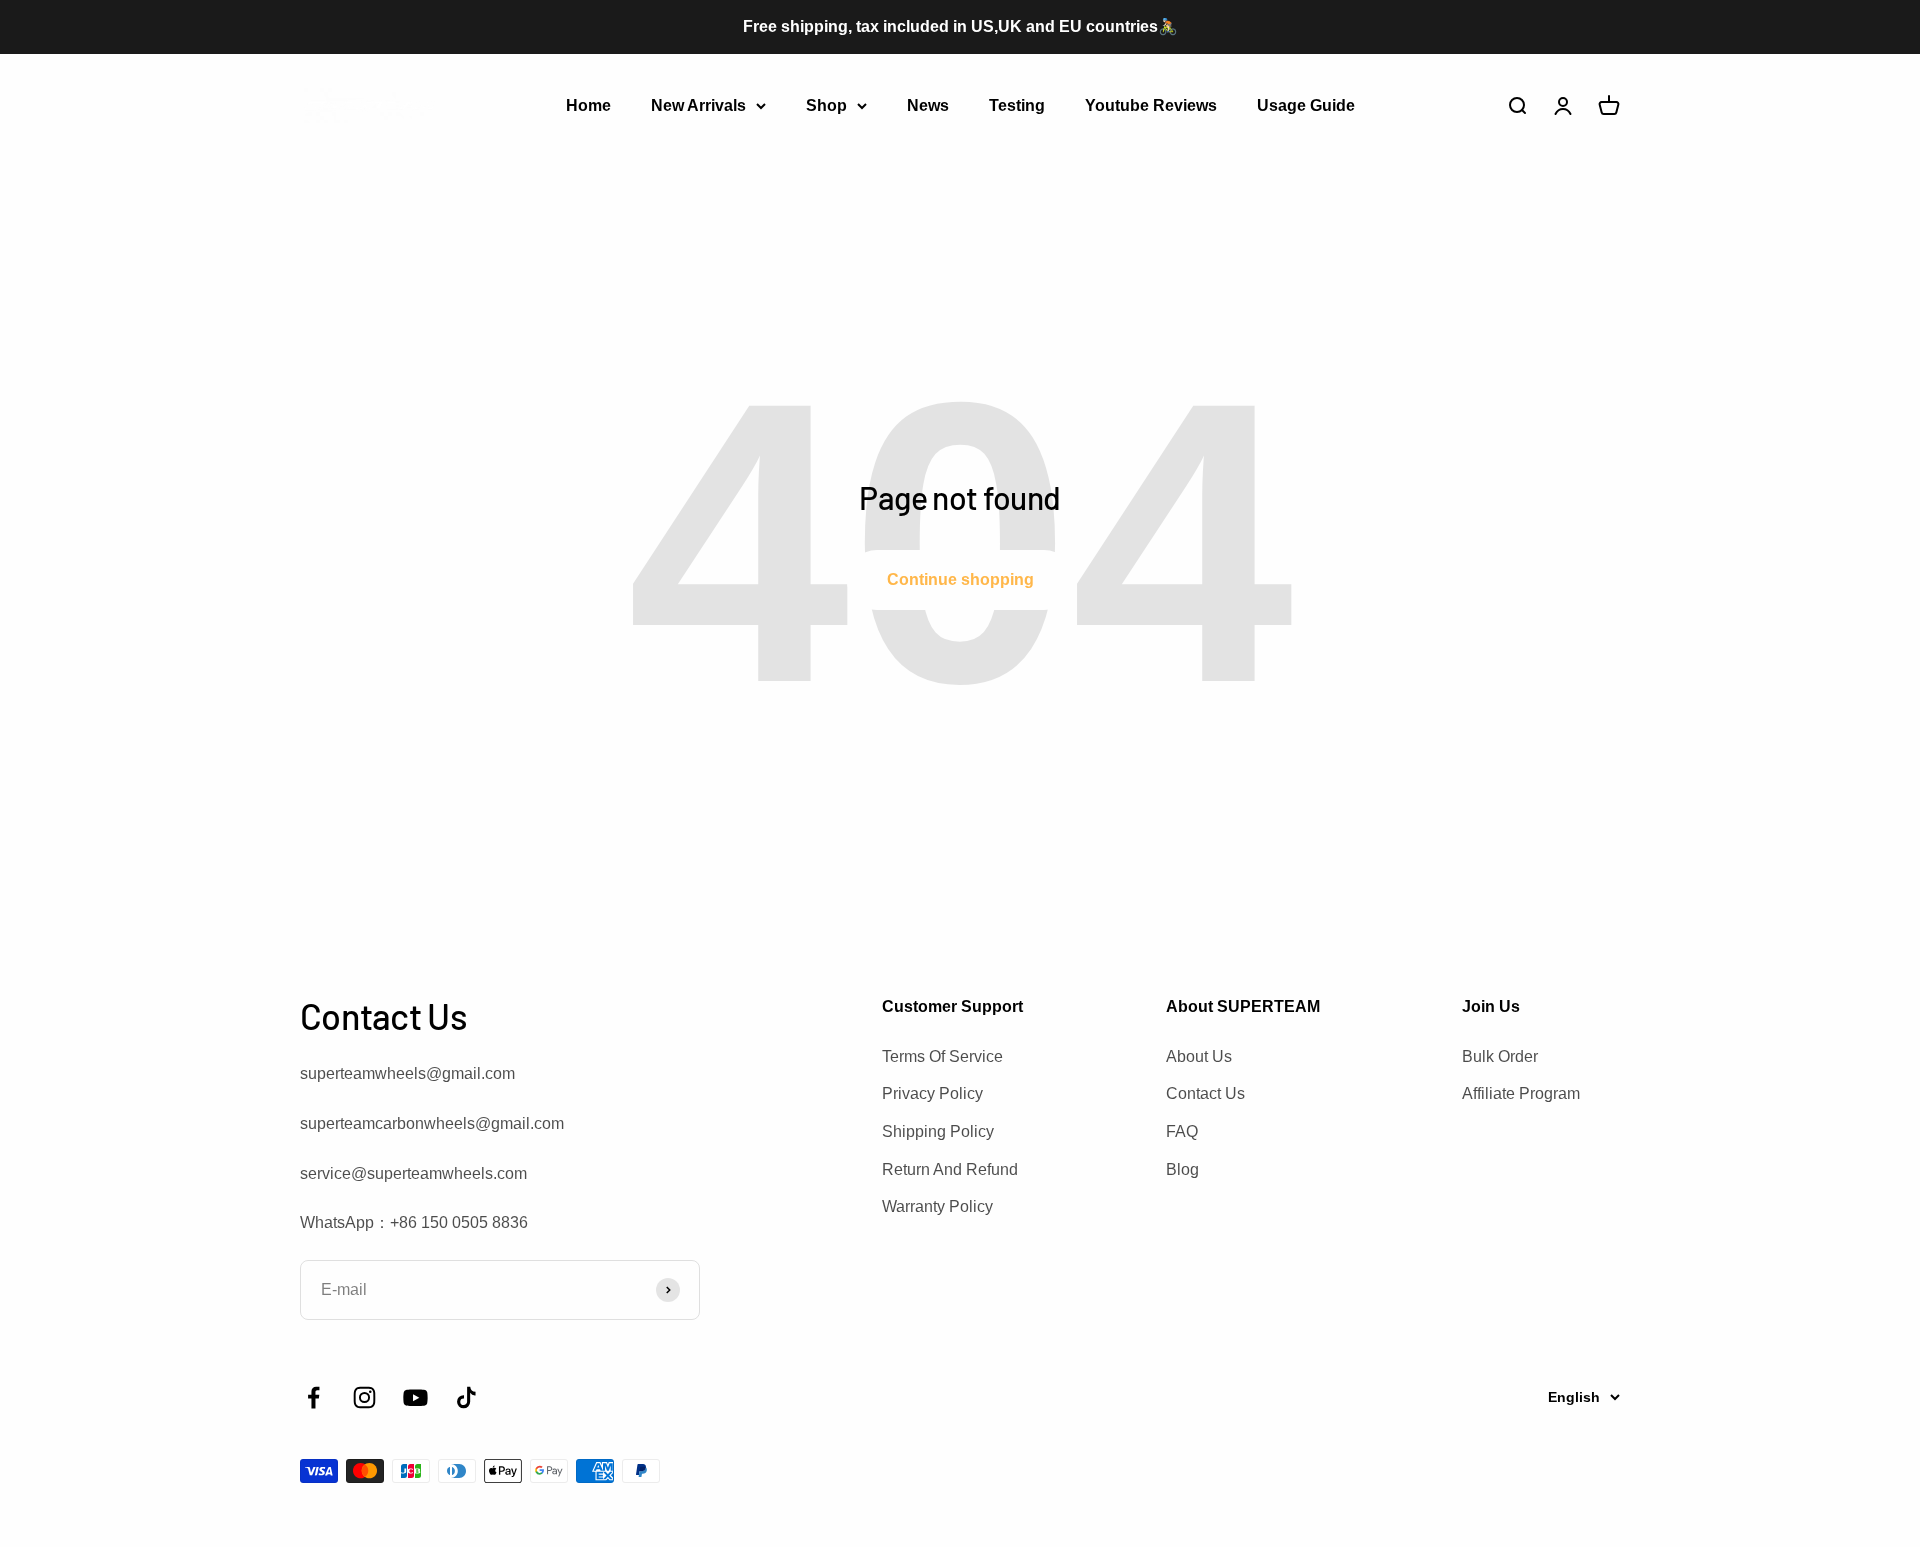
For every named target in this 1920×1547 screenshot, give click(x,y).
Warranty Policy (937, 1206)
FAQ (1182, 1131)
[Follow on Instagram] (364, 1397)
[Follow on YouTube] (415, 1397)
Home (588, 104)
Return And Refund (950, 1169)
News (928, 104)
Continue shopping (960, 579)
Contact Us (1205, 1093)
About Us (1199, 1056)
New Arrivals (698, 104)
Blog (1182, 1169)
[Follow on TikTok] (466, 1397)
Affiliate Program (1521, 1093)
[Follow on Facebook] (313, 1397)
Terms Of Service (942, 1056)
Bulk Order (1500, 1056)
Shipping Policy (938, 1131)
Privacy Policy (932, 1093)
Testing (1017, 104)
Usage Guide (1306, 104)
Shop (826, 104)
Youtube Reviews (1151, 104)
